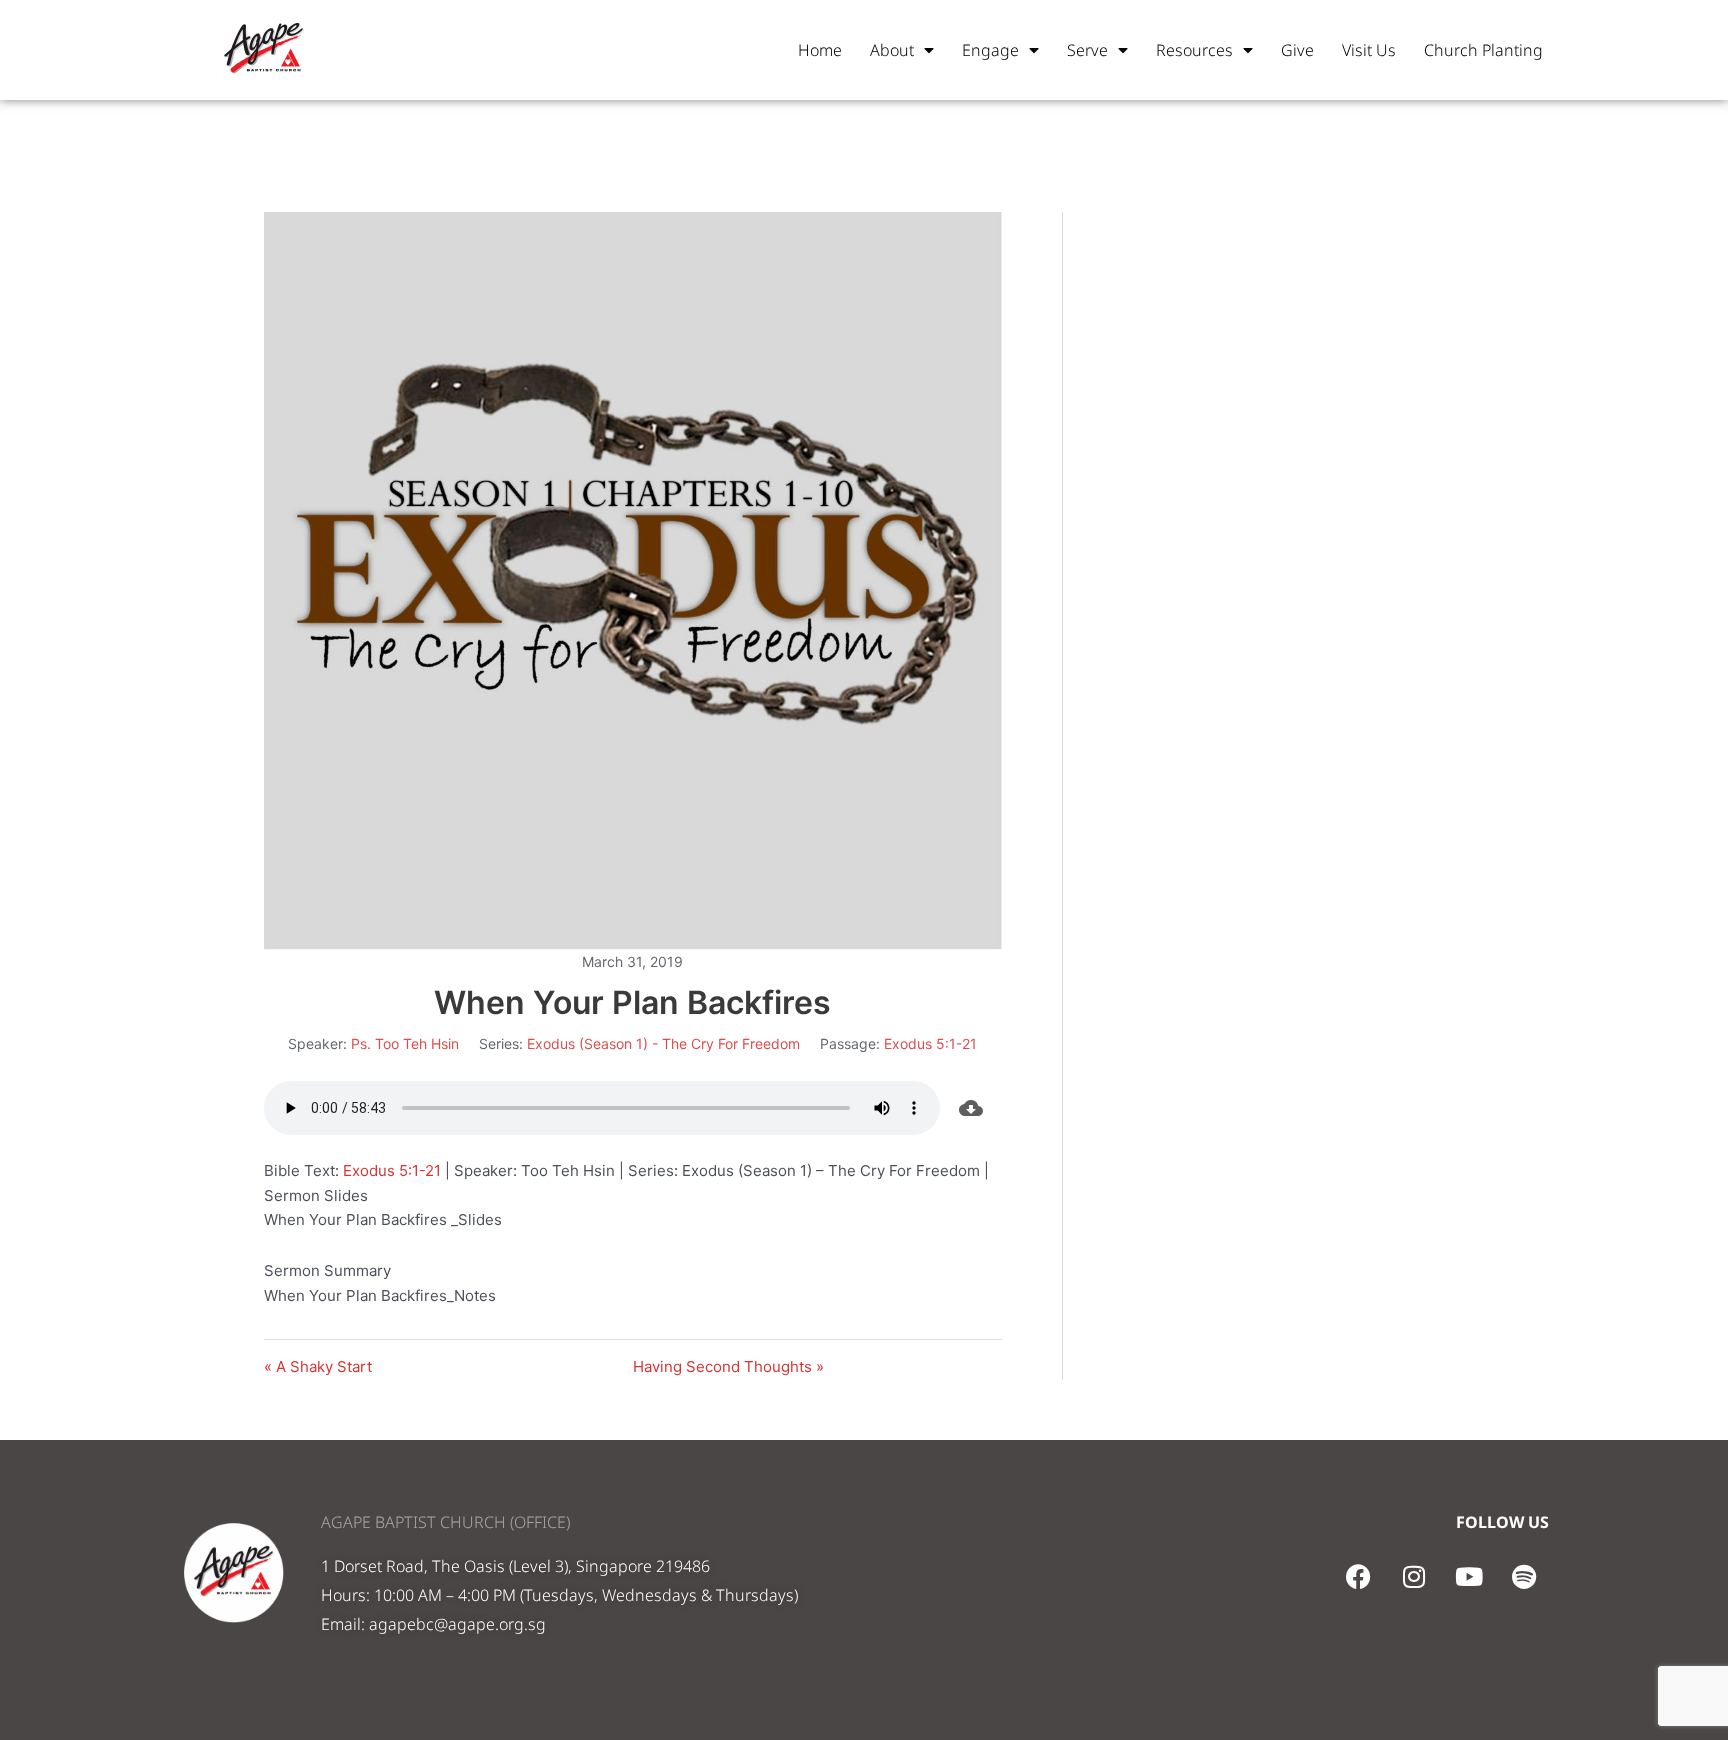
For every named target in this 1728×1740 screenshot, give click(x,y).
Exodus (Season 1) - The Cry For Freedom (663, 1043)
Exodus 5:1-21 (930, 1043)
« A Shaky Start (318, 1366)
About (892, 50)
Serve (1087, 50)
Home (820, 50)
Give (1297, 50)
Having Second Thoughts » (728, 1366)
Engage (990, 50)
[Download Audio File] (971, 1108)
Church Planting (1483, 50)
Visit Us (1369, 50)
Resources (1194, 50)
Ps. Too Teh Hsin (405, 1043)
